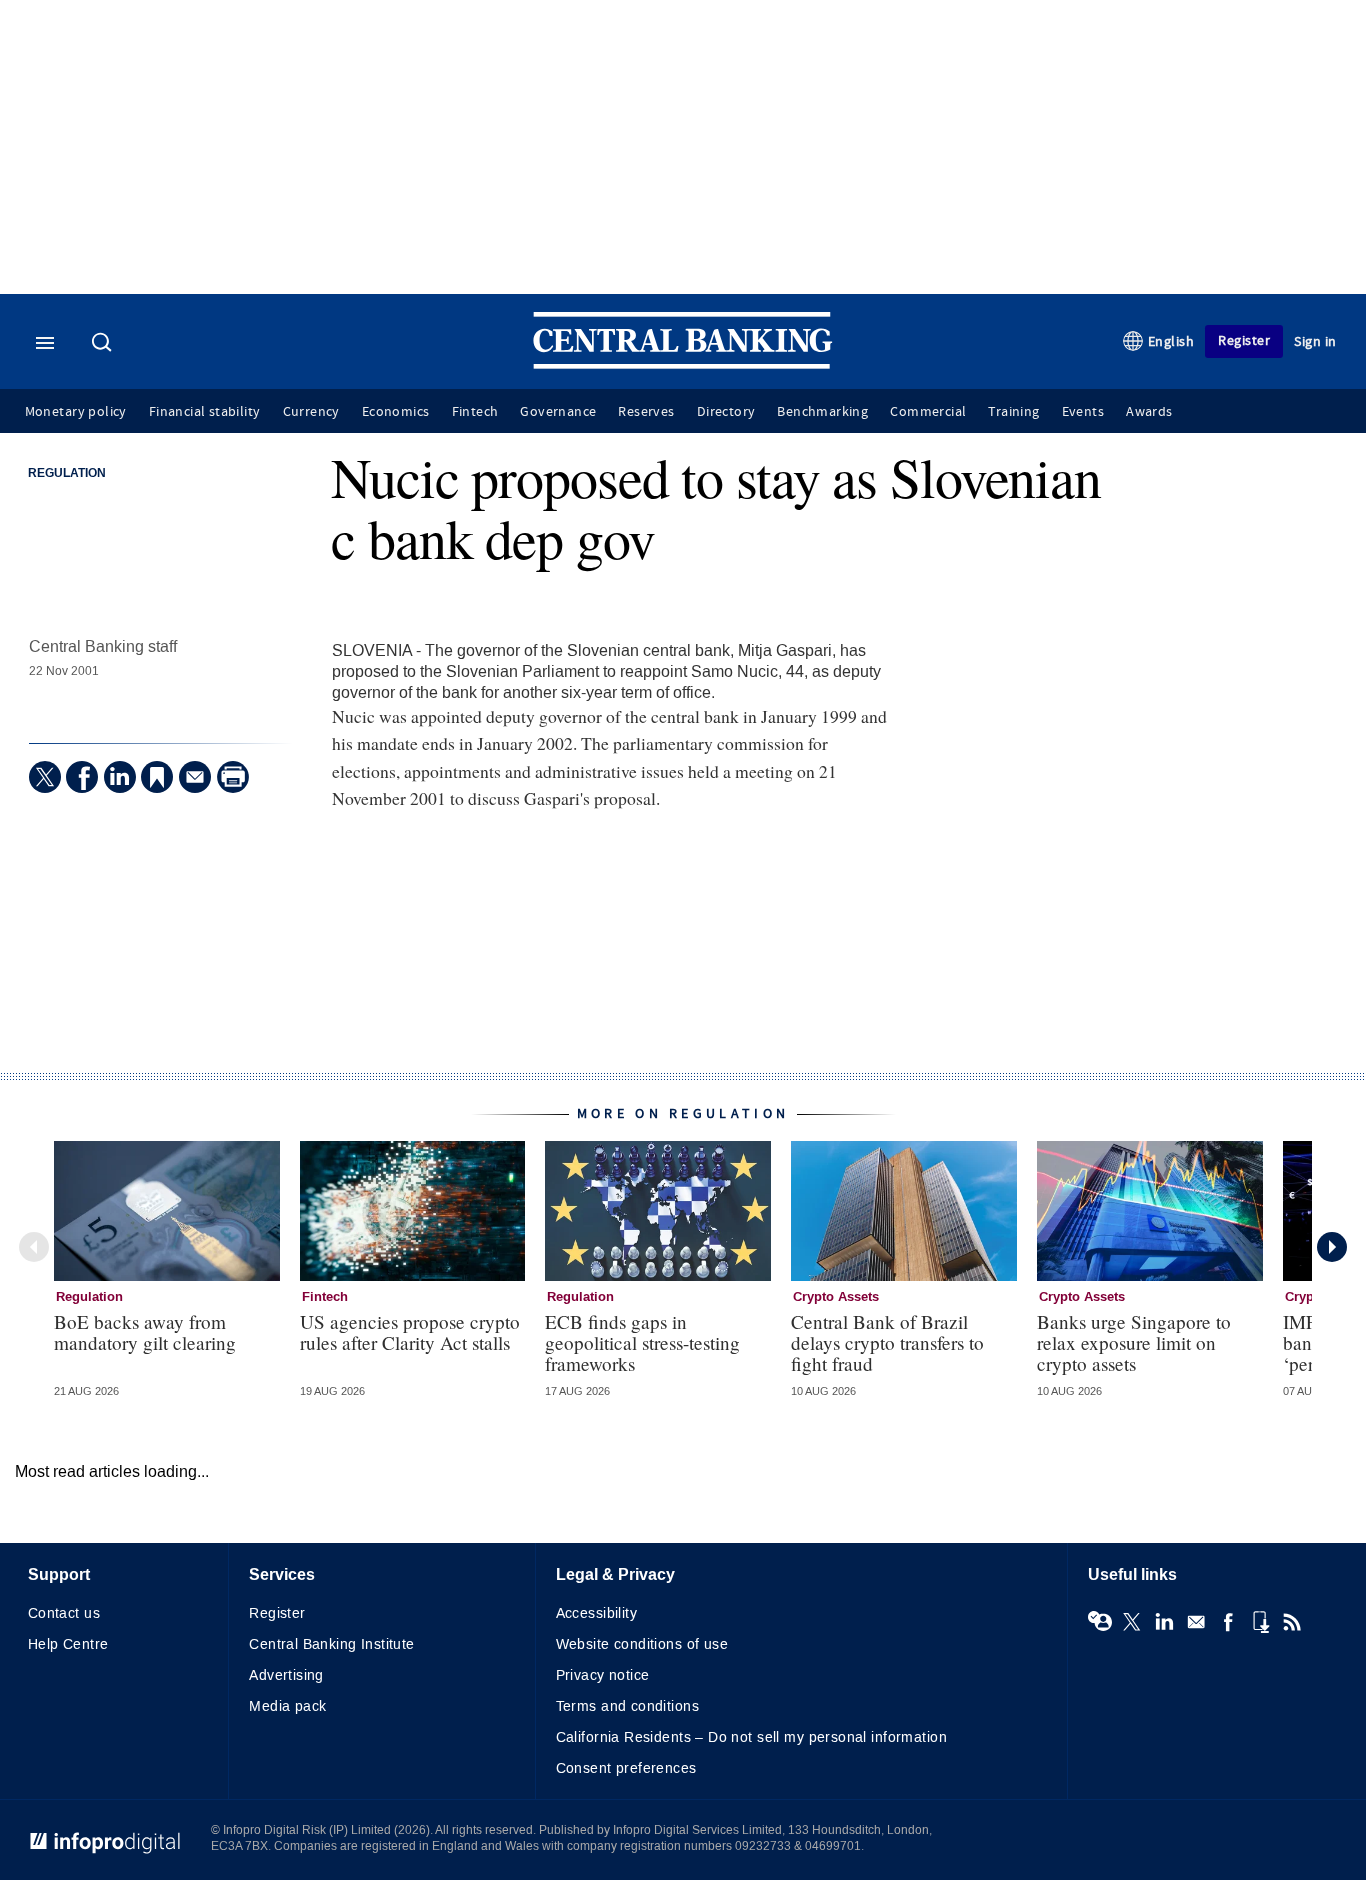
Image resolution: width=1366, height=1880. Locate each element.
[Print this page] (233, 777)
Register (1244, 340)
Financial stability (205, 412)
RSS (1292, 1622)
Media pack (287, 1706)
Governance (558, 412)
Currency (311, 412)
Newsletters (1196, 1622)
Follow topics (1100, 1622)
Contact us (64, 1613)
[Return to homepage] (683, 364)
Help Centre (68, 1644)
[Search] (104, 344)
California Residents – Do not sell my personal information (751, 1737)
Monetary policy (76, 412)
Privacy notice (603, 1675)
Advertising (286, 1675)
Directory (726, 412)
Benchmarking (822, 412)
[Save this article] (157, 777)
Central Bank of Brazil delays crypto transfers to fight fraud (887, 1342)
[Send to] (195, 777)
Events (1083, 412)
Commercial (928, 412)
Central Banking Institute (332, 1644)
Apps (1260, 1622)
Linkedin (1164, 1622)
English (1171, 341)
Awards (1149, 412)
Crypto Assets (836, 1297)
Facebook (1228, 1622)
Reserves (646, 412)
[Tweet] (45, 777)
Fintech (475, 412)
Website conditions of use (642, 1644)
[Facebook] (82, 777)
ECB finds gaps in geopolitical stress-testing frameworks (642, 1342)
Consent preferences (626, 1768)
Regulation (67, 474)
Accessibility (596, 1613)
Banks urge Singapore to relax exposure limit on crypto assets (1134, 1342)
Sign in (1315, 341)
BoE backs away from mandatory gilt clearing (145, 1332)
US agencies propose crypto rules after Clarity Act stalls (410, 1332)
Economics (396, 412)
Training (1013, 412)
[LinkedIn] (120, 777)
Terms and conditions (627, 1706)
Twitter (1132, 1622)
